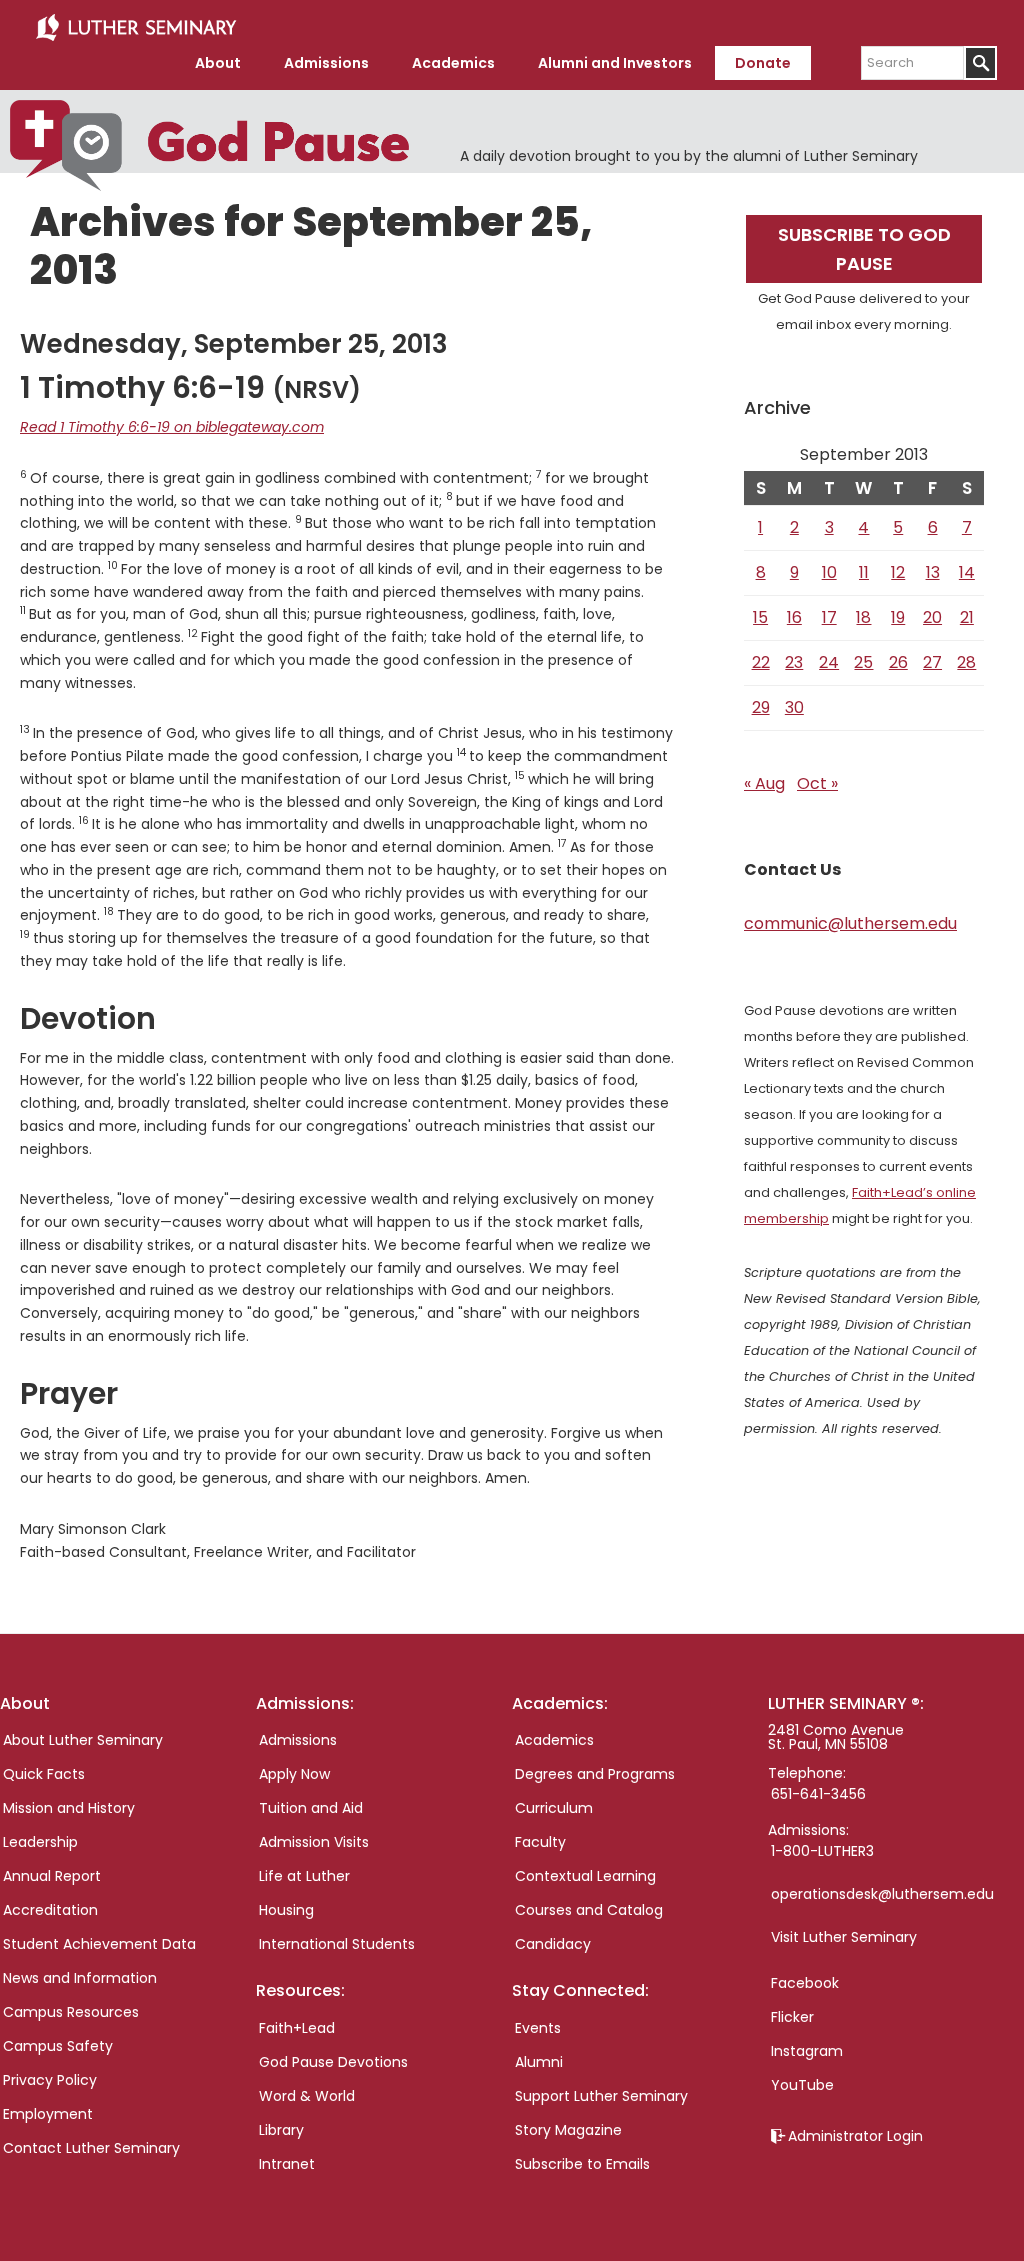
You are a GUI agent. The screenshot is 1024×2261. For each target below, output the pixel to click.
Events (538, 2028)
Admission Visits (314, 1842)
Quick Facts (44, 1774)
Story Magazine (568, 2130)
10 (829, 572)
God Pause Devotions (333, 2062)
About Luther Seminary (83, 1740)
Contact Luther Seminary (91, 2148)
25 (863, 662)
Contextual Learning (585, 1876)
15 (760, 617)
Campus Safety (58, 2046)
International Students (337, 1944)
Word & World (307, 2096)
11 (864, 572)
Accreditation (50, 1910)
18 (863, 617)
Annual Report (52, 1876)
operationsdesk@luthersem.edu (882, 1894)
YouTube (802, 2085)
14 (967, 572)
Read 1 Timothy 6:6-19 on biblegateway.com (172, 427)
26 (898, 662)
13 (933, 572)
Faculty (540, 1842)
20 (932, 617)
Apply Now (294, 1774)
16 (794, 617)
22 (761, 662)
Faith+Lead (297, 2028)
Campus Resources (71, 2012)
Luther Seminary (136, 28)
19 (898, 617)
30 (794, 707)
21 (967, 617)
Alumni (539, 2062)
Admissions (298, 1740)
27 (932, 662)
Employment (48, 2114)
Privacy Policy (50, 2080)
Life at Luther (304, 1876)
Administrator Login (855, 2136)
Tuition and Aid (311, 1808)
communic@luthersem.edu (850, 923)
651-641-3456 (818, 1794)
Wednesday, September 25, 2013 (234, 344)
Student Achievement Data (99, 1944)
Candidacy (553, 1944)
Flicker (792, 2017)
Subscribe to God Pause (864, 249)
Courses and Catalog (589, 1910)
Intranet (287, 2164)
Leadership (40, 1842)
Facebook (805, 1983)
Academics (554, 1740)
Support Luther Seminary (601, 2096)
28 (966, 662)
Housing (286, 1910)
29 (761, 707)
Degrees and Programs (595, 1774)
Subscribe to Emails (582, 2164)
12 (898, 572)
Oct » (817, 783)
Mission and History (69, 1808)
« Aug (764, 783)
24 (829, 662)
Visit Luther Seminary (844, 1937)
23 (794, 662)
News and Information (80, 1978)
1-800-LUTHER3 (822, 1851)
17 (829, 617)
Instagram (807, 2051)
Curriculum (554, 1808)
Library (281, 2130)
